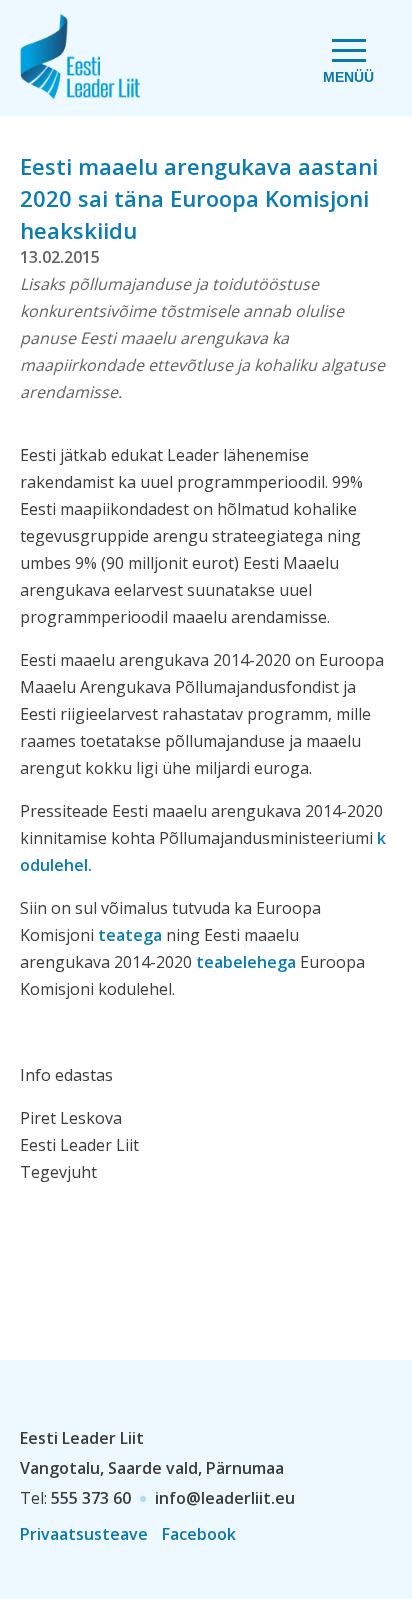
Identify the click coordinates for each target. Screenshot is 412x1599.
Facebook (199, 1534)
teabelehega (244, 962)
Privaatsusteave (84, 1534)
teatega (128, 935)
